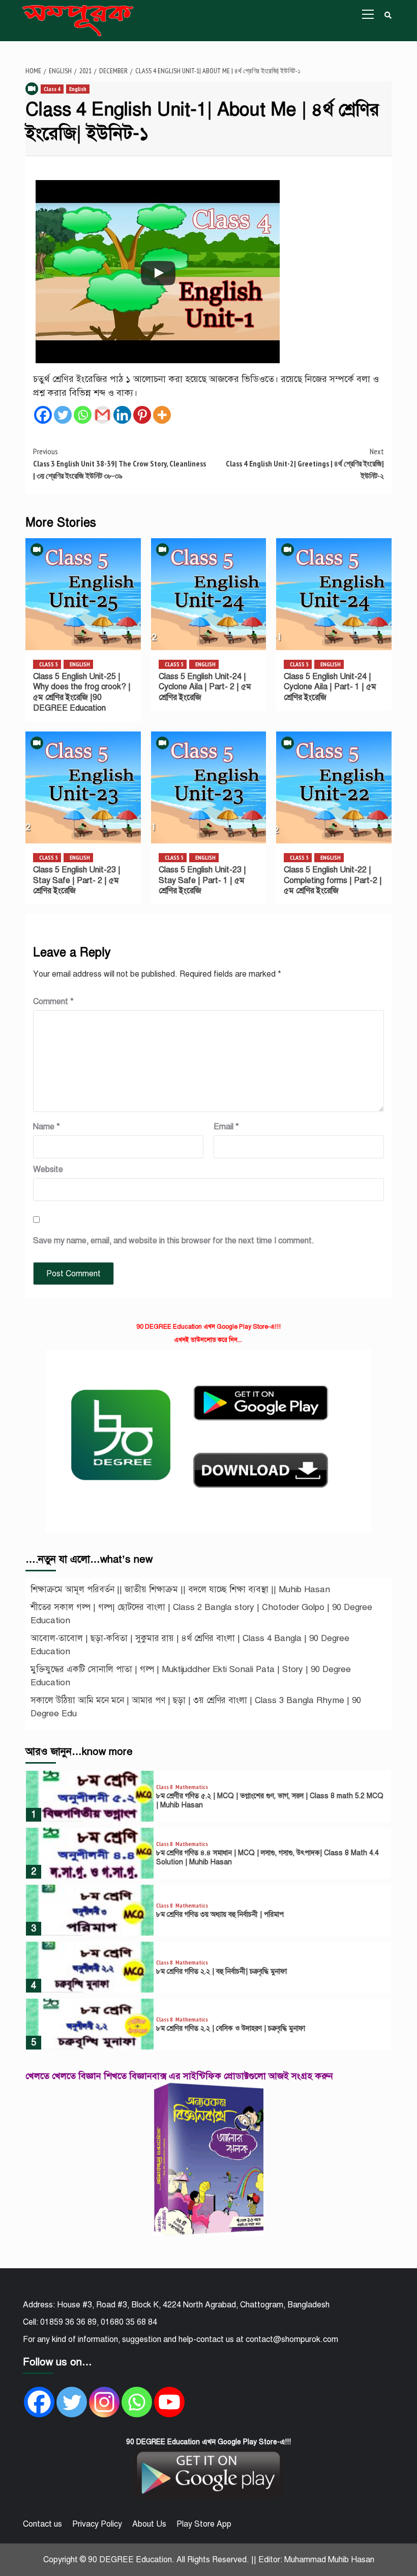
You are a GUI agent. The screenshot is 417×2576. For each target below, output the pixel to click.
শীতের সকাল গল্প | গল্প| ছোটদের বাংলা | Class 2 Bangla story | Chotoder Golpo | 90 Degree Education (201, 1614)
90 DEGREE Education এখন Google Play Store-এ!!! (208, 1327)
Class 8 (165, 1787)
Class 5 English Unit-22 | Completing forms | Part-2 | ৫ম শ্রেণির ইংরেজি (333, 881)
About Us (149, 2524)
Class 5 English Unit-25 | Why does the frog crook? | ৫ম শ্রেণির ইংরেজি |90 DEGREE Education (82, 692)
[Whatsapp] (83, 415)
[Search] (388, 15)
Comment (53, 1002)
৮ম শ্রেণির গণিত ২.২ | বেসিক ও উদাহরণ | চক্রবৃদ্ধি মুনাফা (231, 2028)
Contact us (42, 2524)
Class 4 (52, 89)
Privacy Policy (97, 2524)
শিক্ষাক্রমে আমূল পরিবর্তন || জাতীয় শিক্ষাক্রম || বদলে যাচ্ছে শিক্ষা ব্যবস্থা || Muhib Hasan (180, 1589)
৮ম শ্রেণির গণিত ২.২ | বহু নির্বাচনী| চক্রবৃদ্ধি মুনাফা (221, 1971)
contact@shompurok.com (292, 2339)
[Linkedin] (122, 415)
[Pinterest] (142, 415)
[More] (162, 415)
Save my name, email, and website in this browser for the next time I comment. (174, 1241)
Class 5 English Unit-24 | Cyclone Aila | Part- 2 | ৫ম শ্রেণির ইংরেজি (205, 687)
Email (226, 1127)
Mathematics (192, 1787)
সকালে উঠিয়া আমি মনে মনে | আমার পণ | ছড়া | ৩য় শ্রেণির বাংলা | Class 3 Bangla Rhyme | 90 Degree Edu (196, 1707)
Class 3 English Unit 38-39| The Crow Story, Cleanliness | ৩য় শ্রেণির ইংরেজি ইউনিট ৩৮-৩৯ (120, 463)
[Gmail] (102, 415)
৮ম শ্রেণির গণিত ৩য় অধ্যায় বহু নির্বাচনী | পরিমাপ (220, 1914)
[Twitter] (63, 415)
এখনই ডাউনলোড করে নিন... (208, 1340)
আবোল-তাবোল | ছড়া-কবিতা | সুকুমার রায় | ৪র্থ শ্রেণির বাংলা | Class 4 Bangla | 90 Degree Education (190, 1645)
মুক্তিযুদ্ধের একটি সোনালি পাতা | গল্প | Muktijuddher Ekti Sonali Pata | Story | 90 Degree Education (191, 1676)
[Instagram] (104, 2402)
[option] (208, 1799)
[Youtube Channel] (169, 2402)
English (78, 89)
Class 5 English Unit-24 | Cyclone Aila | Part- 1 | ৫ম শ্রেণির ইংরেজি (330, 687)
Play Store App (204, 2524)
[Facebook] (43, 415)
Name (47, 1127)
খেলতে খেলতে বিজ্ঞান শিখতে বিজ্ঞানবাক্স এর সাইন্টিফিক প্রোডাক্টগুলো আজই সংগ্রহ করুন (179, 2076)
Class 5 (49, 664)
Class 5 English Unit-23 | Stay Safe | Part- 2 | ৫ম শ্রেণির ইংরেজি (77, 881)
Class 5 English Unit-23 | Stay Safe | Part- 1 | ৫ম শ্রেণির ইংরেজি (202, 881)
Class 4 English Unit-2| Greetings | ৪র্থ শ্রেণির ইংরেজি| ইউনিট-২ (305, 463)
